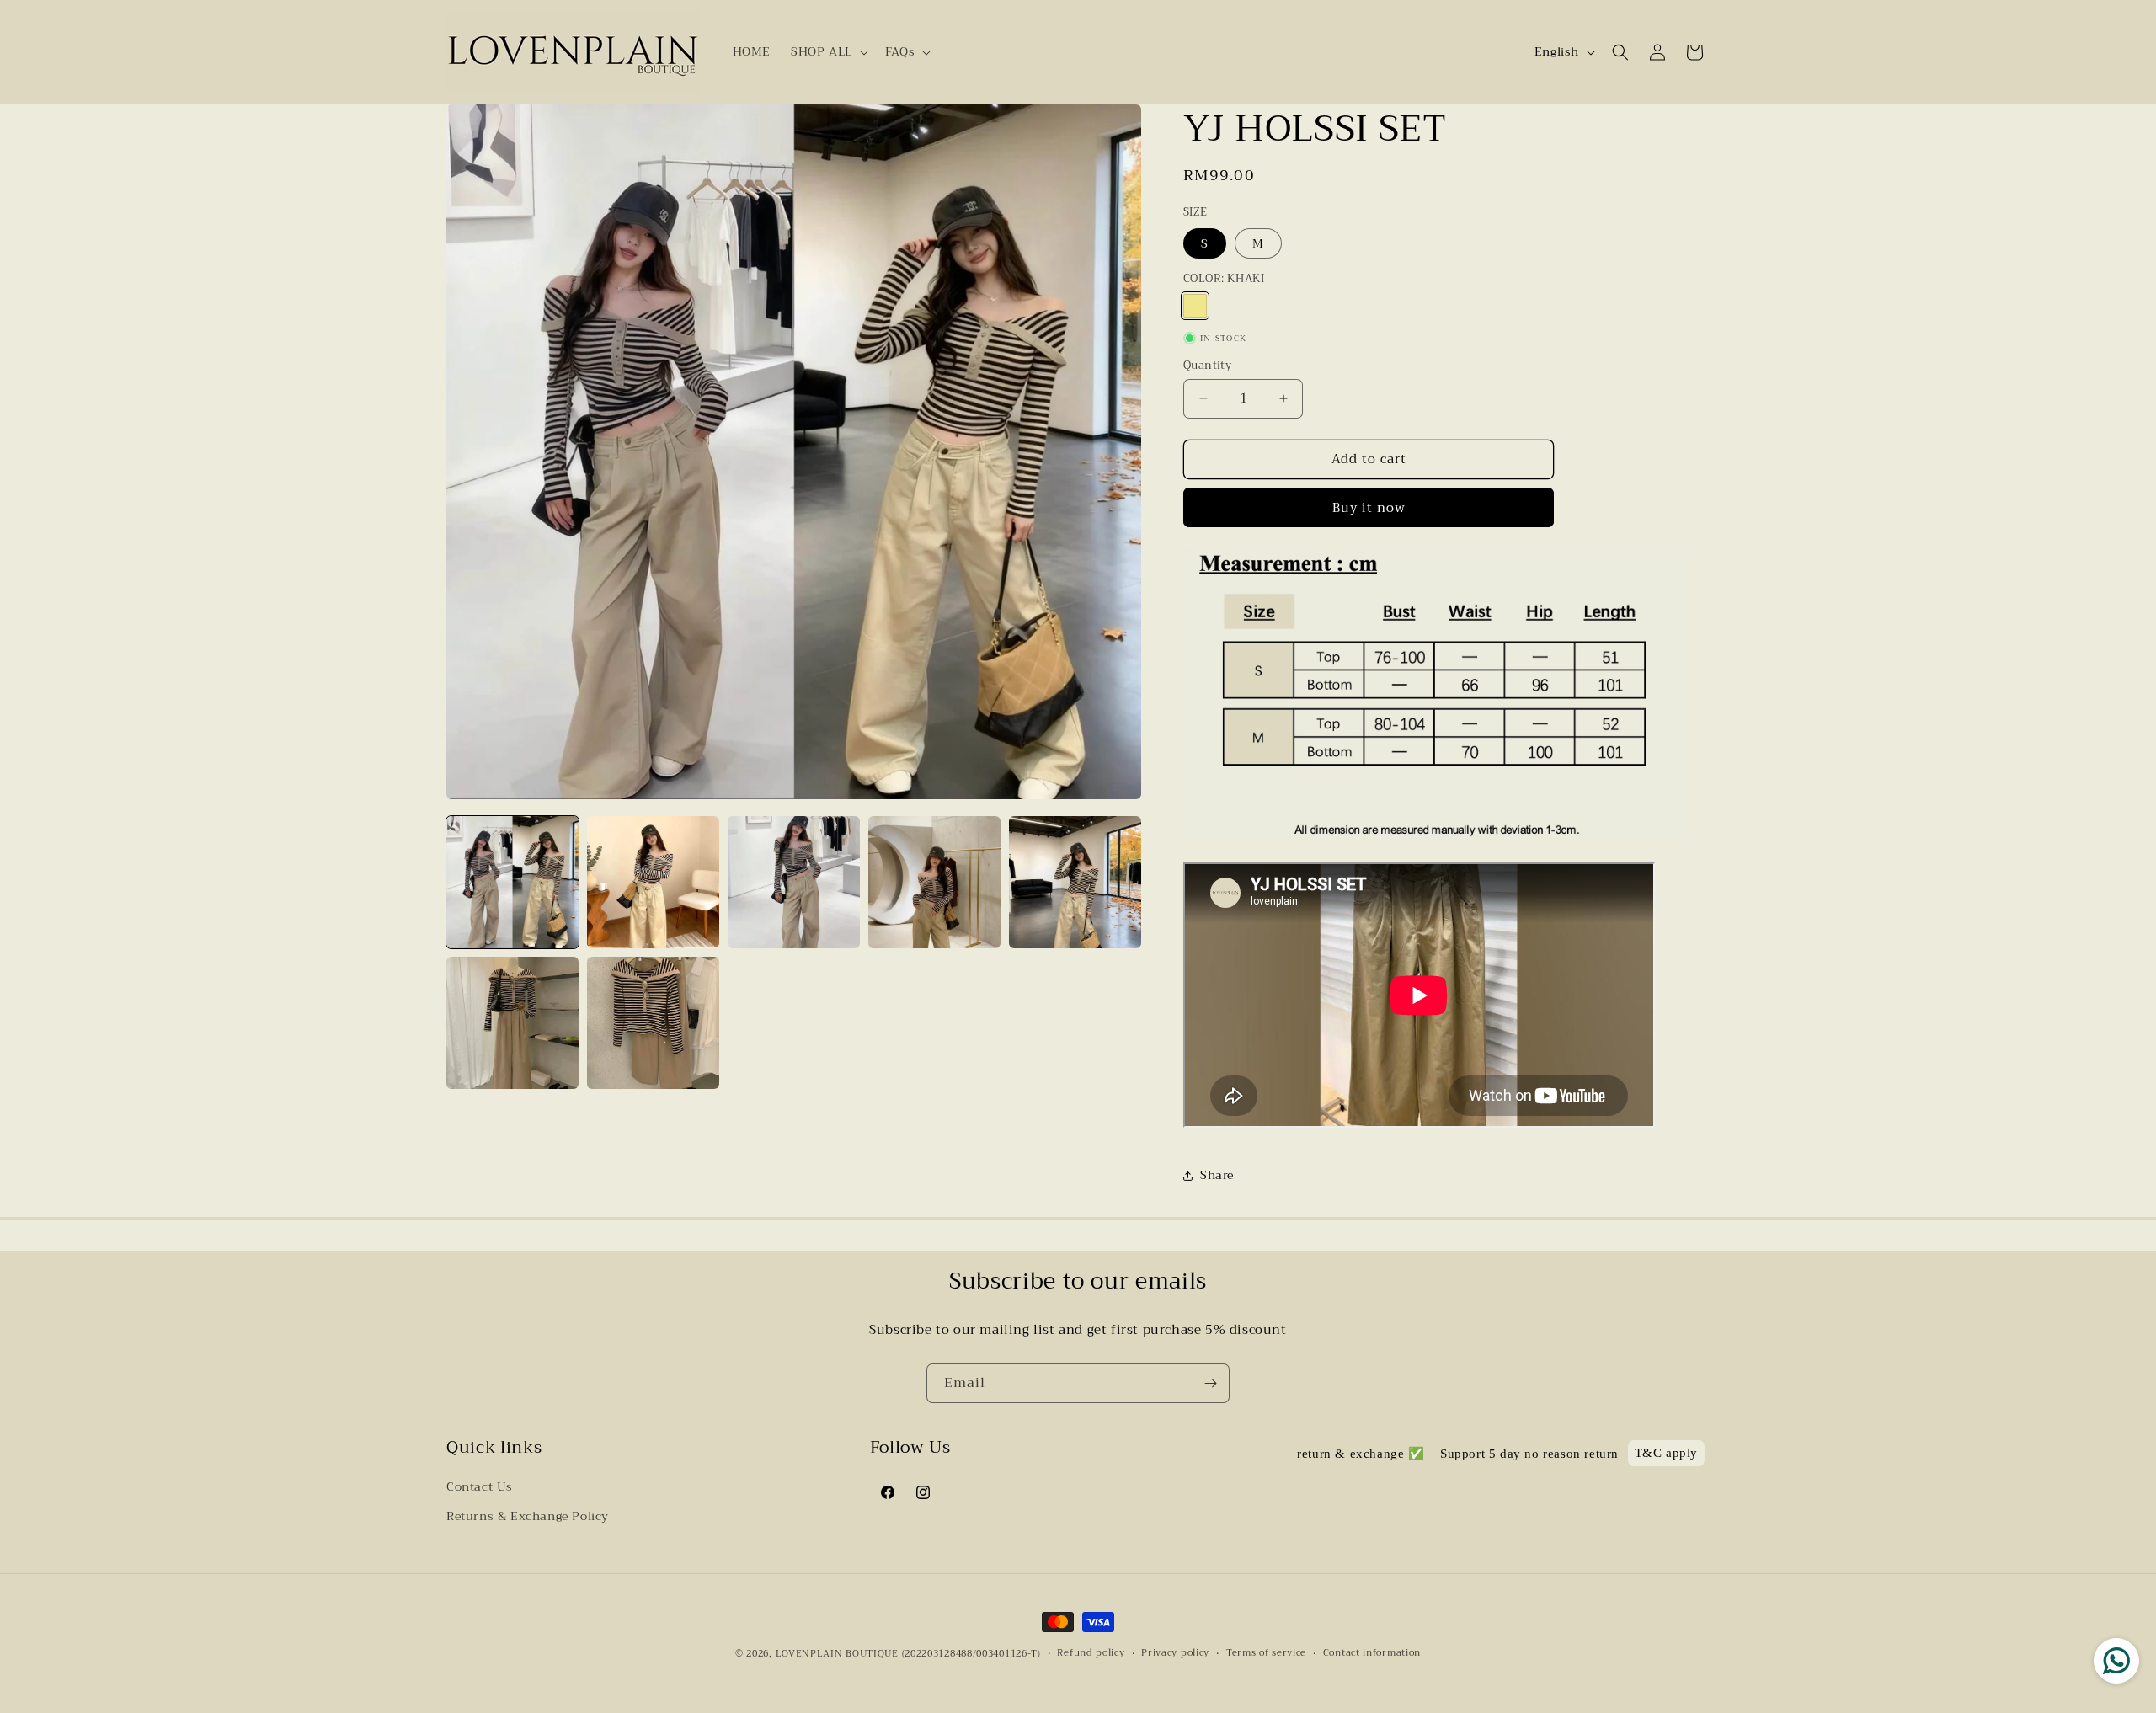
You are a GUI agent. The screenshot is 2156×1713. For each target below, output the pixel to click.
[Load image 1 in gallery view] (512, 882)
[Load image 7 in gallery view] (653, 1023)
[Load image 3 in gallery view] (794, 882)
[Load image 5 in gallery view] (1075, 882)
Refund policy (1091, 1653)
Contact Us (480, 1486)
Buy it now (1369, 508)
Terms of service (1266, 1653)
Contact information (1372, 1653)
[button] (828, 51)
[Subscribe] (1210, 1383)
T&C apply (1666, 1454)
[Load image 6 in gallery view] (512, 1023)
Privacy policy (1175, 1653)
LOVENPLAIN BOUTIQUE (837, 1654)
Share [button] (1217, 1175)
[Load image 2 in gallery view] (653, 882)
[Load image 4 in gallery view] (934, 882)
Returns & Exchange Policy (528, 1516)
